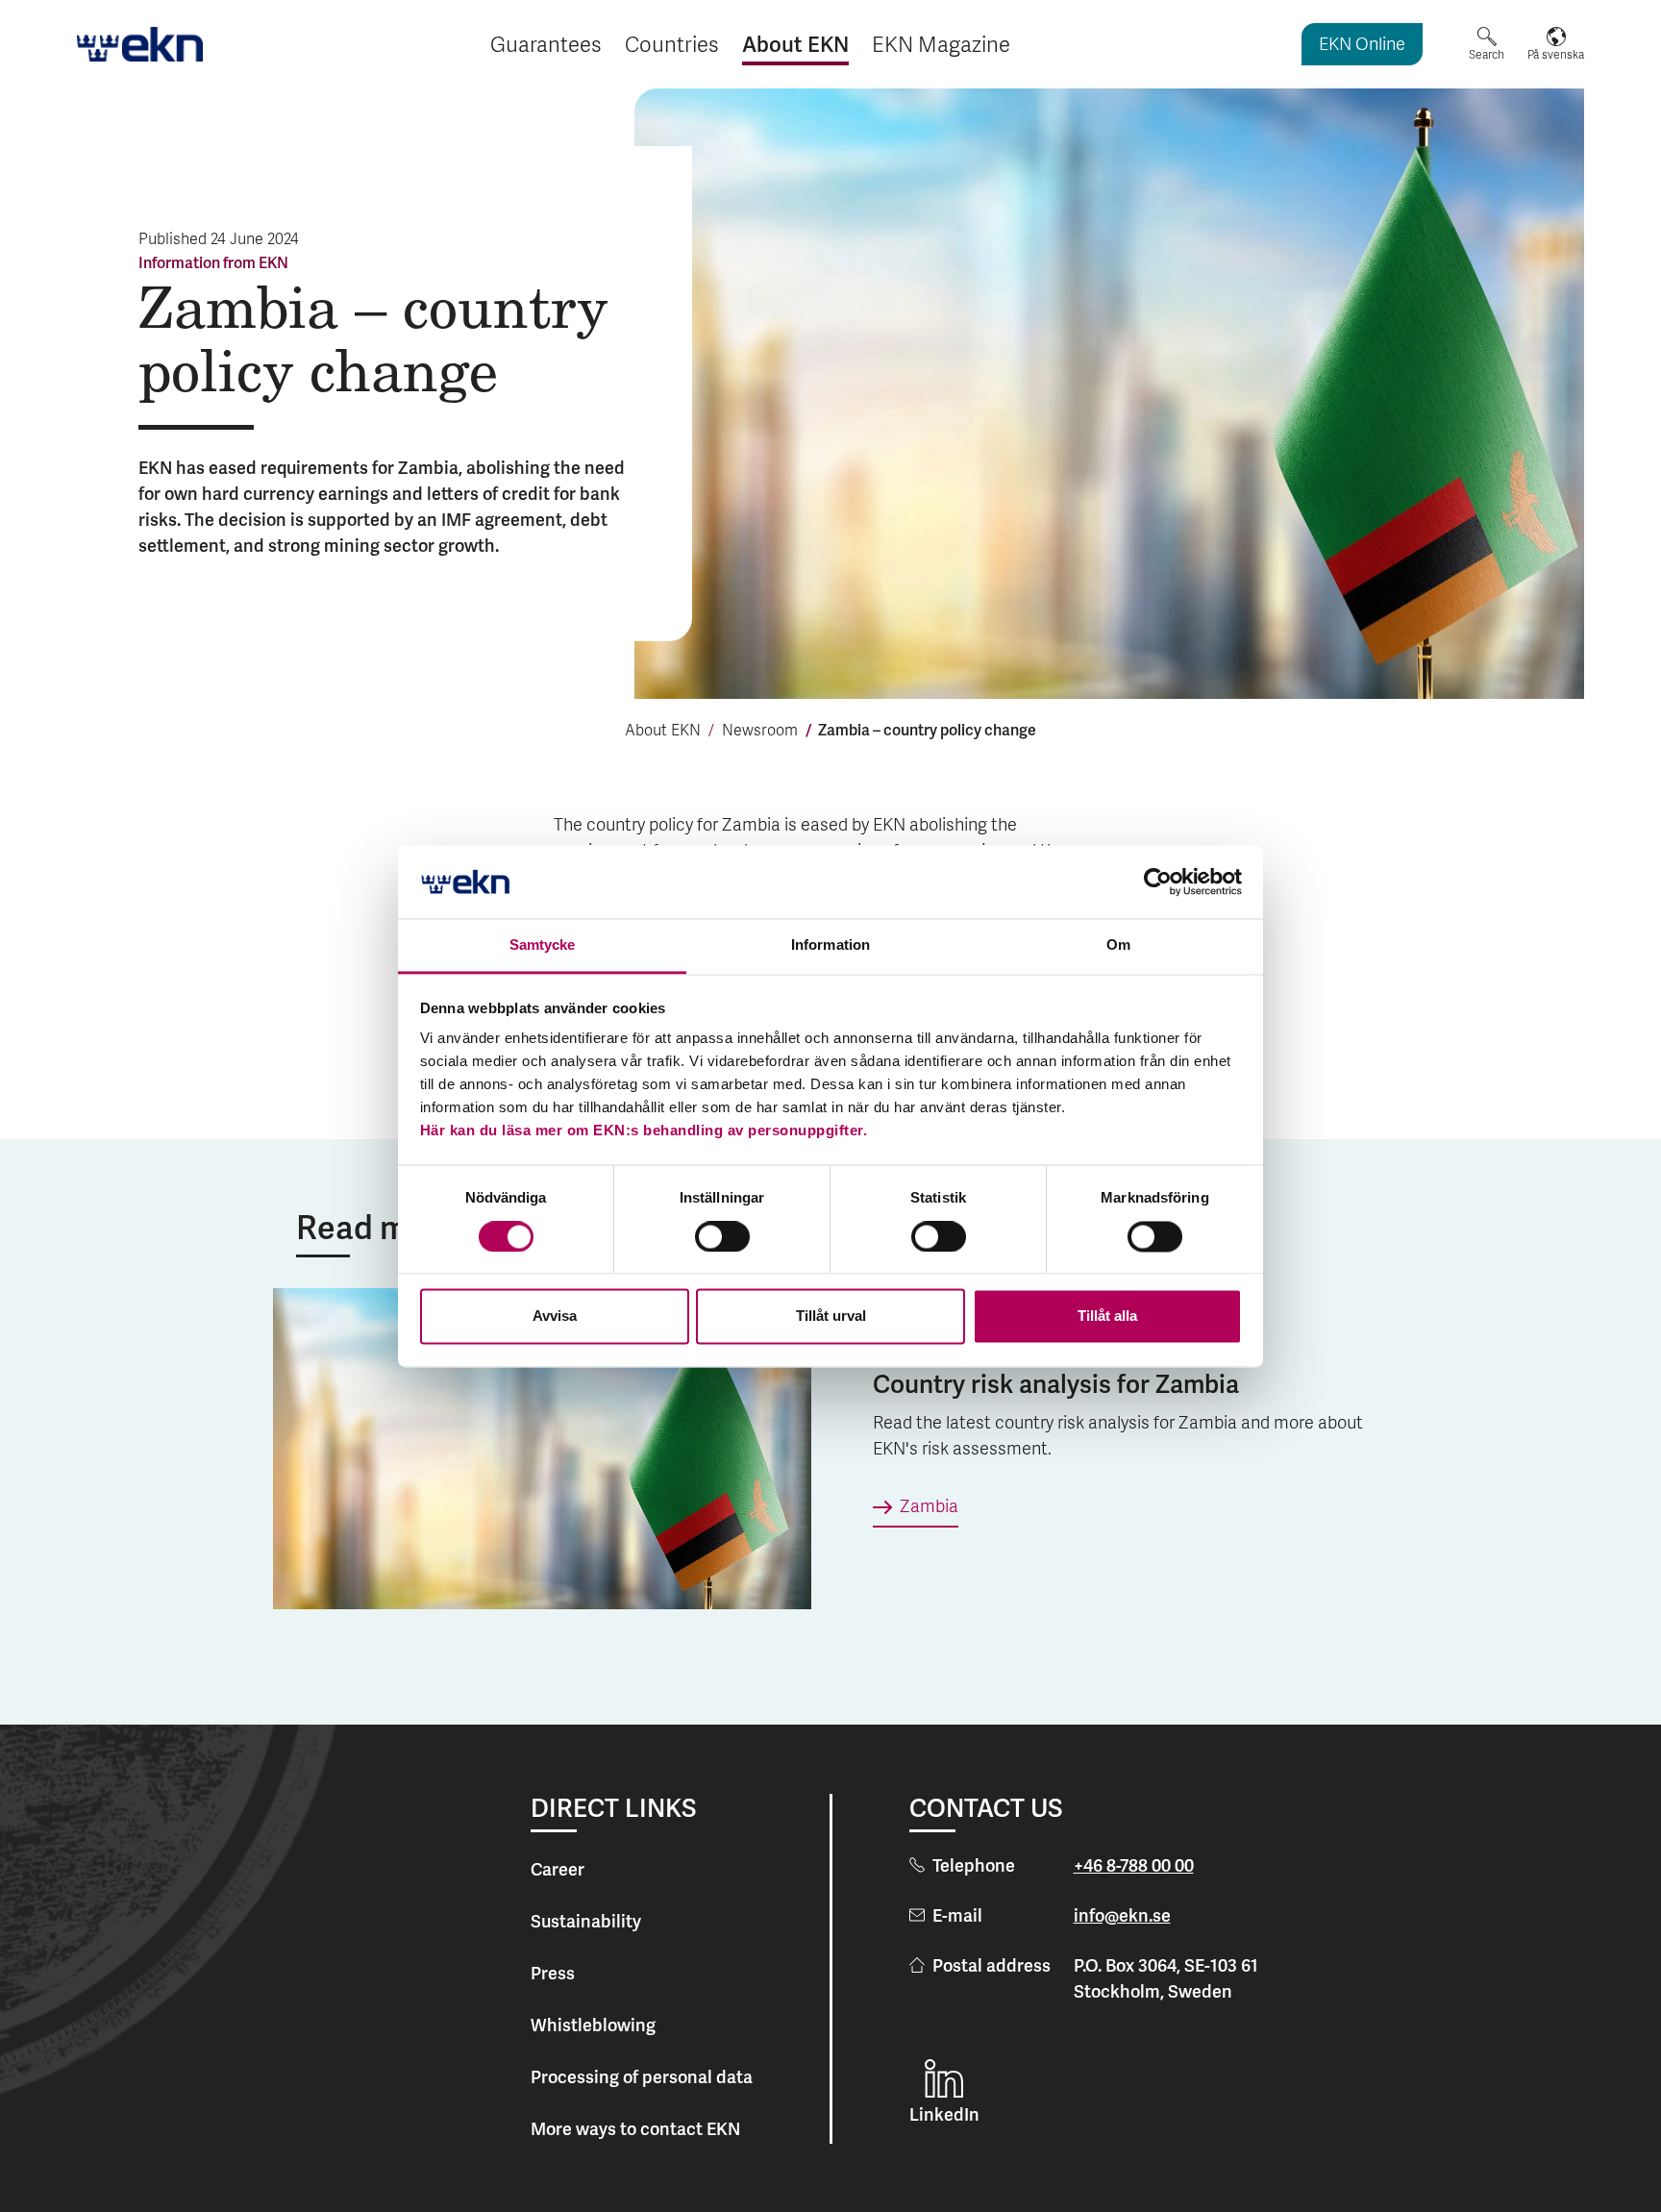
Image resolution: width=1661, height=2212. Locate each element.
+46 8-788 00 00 (1134, 1865)
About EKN (663, 732)
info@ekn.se (1122, 1915)
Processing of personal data (642, 2077)
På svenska (1556, 55)
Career (558, 1869)
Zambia (929, 1508)
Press (553, 1973)
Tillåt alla (1107, 1317)
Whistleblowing (593, 2025)
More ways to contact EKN (635, 2129)
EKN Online (1362, 46)
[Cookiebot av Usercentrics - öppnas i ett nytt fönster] (1158, 882)
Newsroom (760, 732)
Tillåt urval (831, 1317)
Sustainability (586, 1921)
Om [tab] (1118, 945)
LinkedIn (944, 2114)
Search (1487, 55)
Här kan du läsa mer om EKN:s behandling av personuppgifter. (644, 1131)
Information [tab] (830, 945)
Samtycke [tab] (543, 945)
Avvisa (555, 1317)
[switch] (722, 1236)
